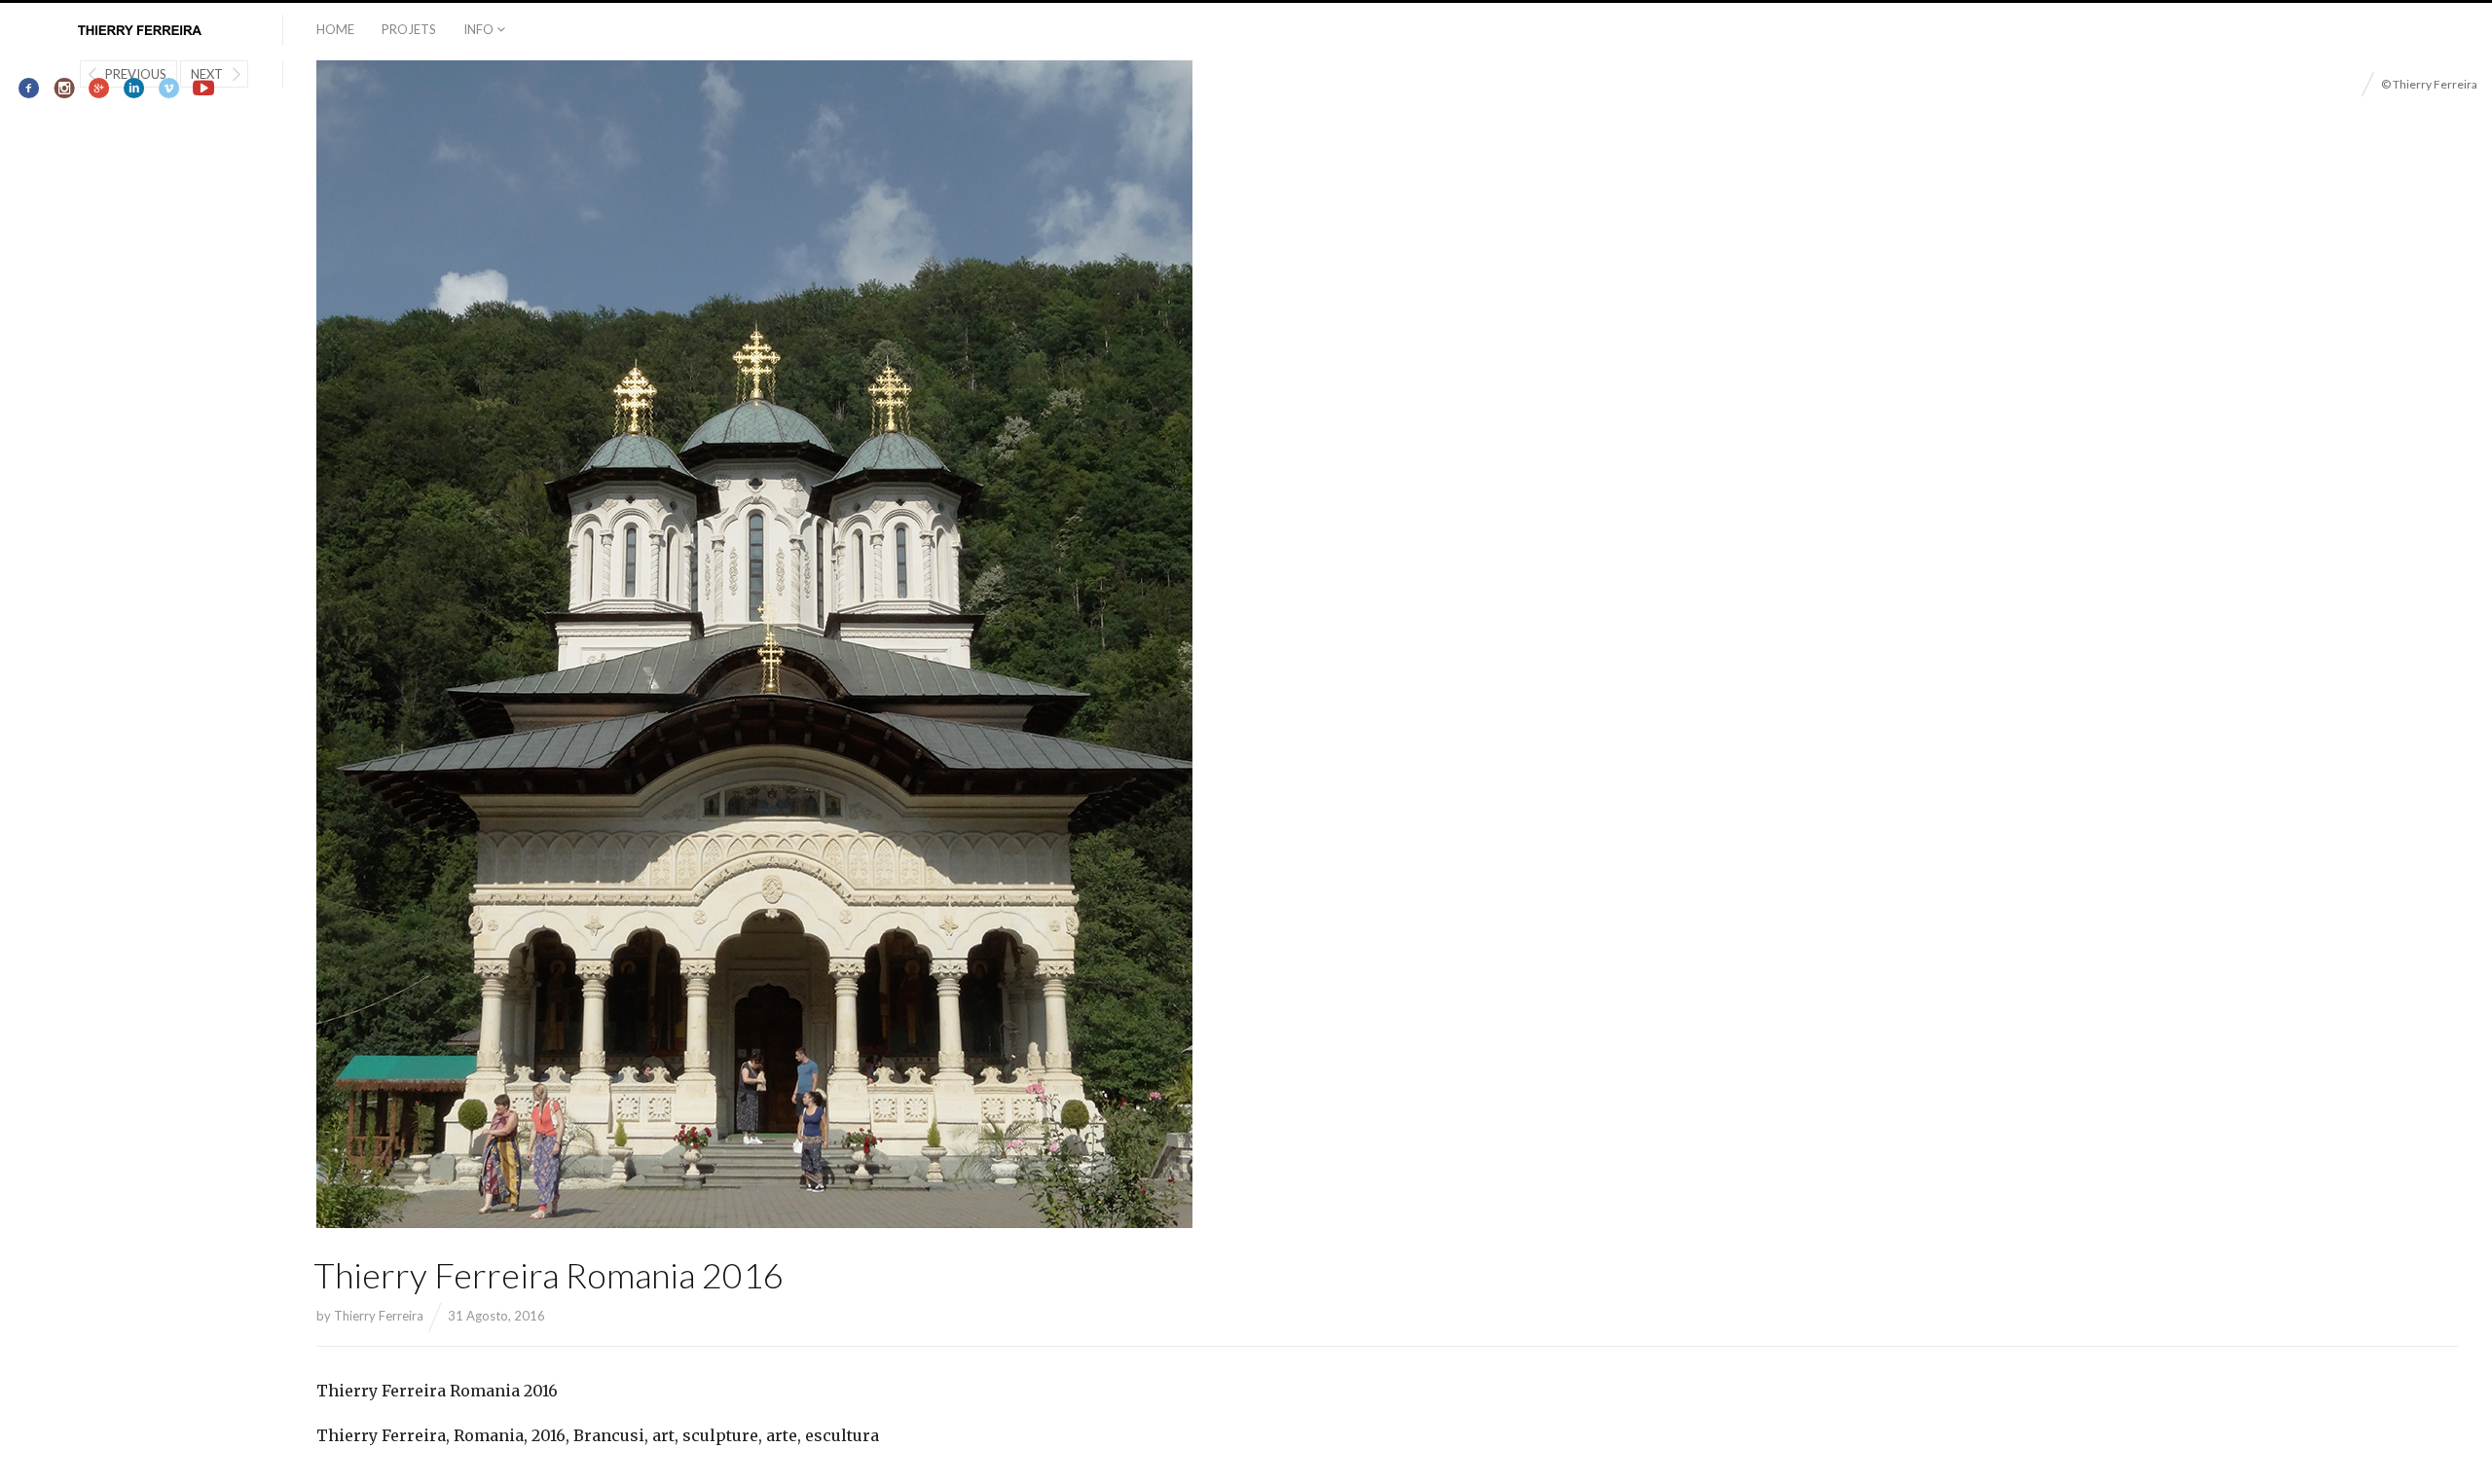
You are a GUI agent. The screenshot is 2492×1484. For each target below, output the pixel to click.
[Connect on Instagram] (65, 89)
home (335, 29)
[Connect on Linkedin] (134, 89)
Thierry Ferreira (379, 1316)
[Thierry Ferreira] (141, 31)
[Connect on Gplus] (100, 89)
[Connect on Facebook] (30, 89)
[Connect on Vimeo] (169, 89)
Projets (409, 29)
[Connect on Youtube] (204, 89)
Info (478, 29)
